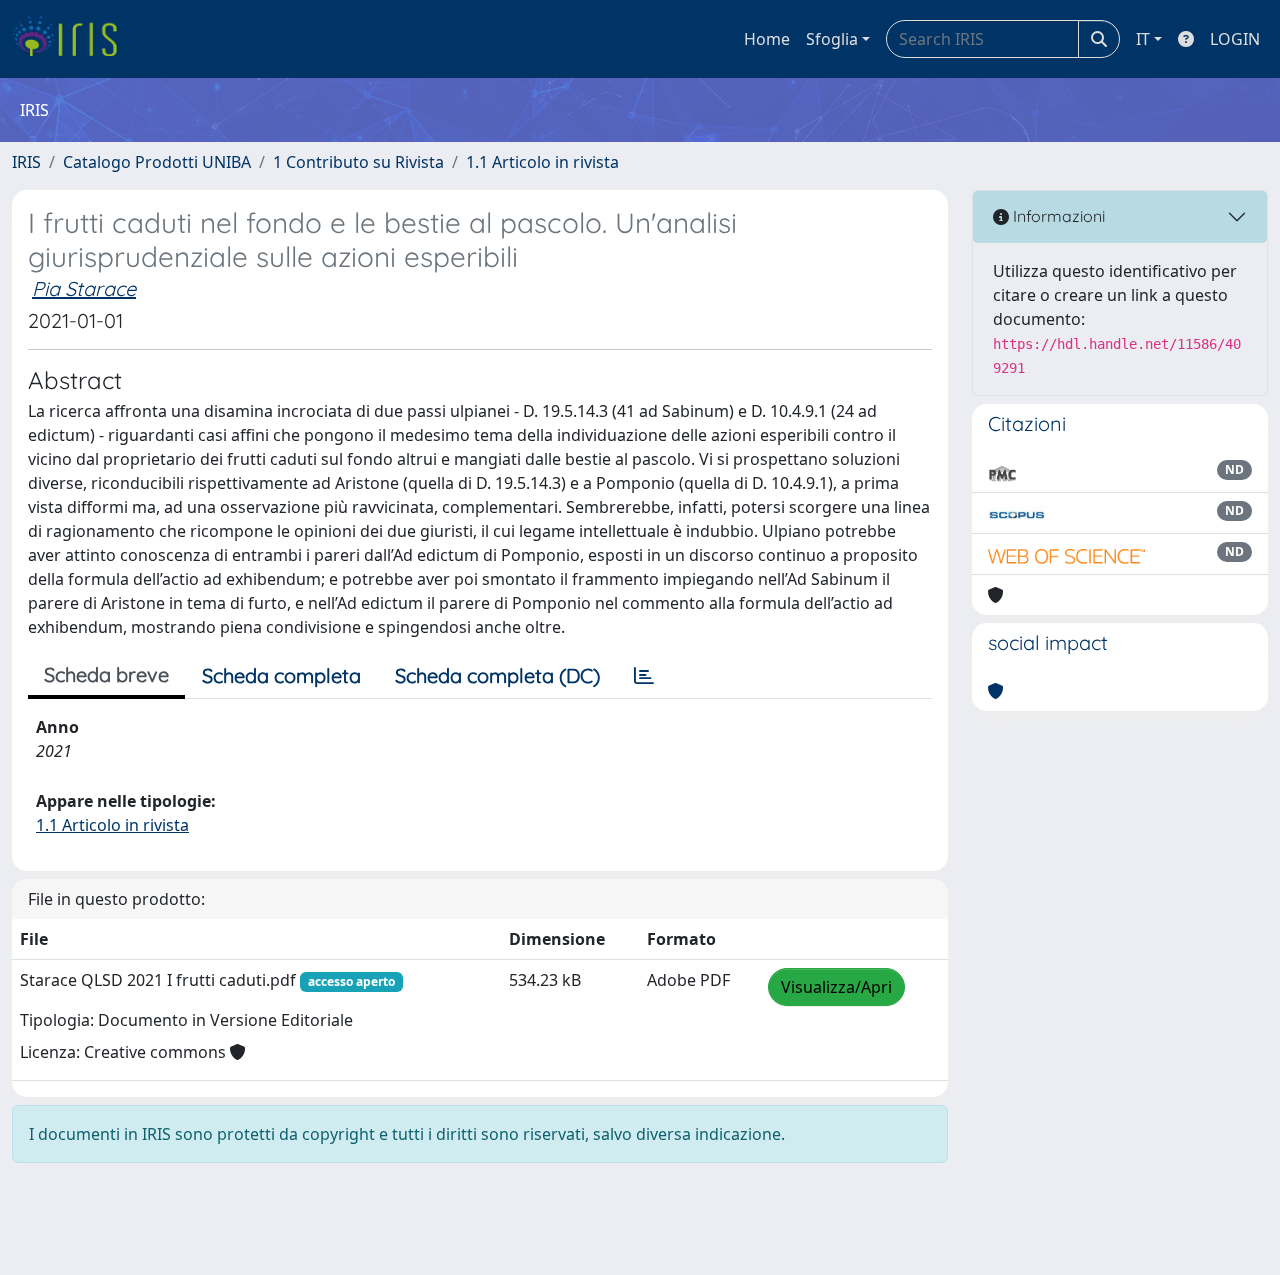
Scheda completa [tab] (281, 675)
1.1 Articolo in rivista (542, 162)
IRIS (26, 162)
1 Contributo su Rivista (358, 162)
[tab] (644, 676)
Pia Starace (84, 288)
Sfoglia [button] (832, 39)
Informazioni (1057, 216)
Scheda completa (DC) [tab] (497, 675)
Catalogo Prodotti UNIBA (157, 162)
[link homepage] (72, 39)
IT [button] (1143, 39)
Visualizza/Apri (836, 987)
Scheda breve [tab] (106, 674)
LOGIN (1235, 39)
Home (767, 39)
